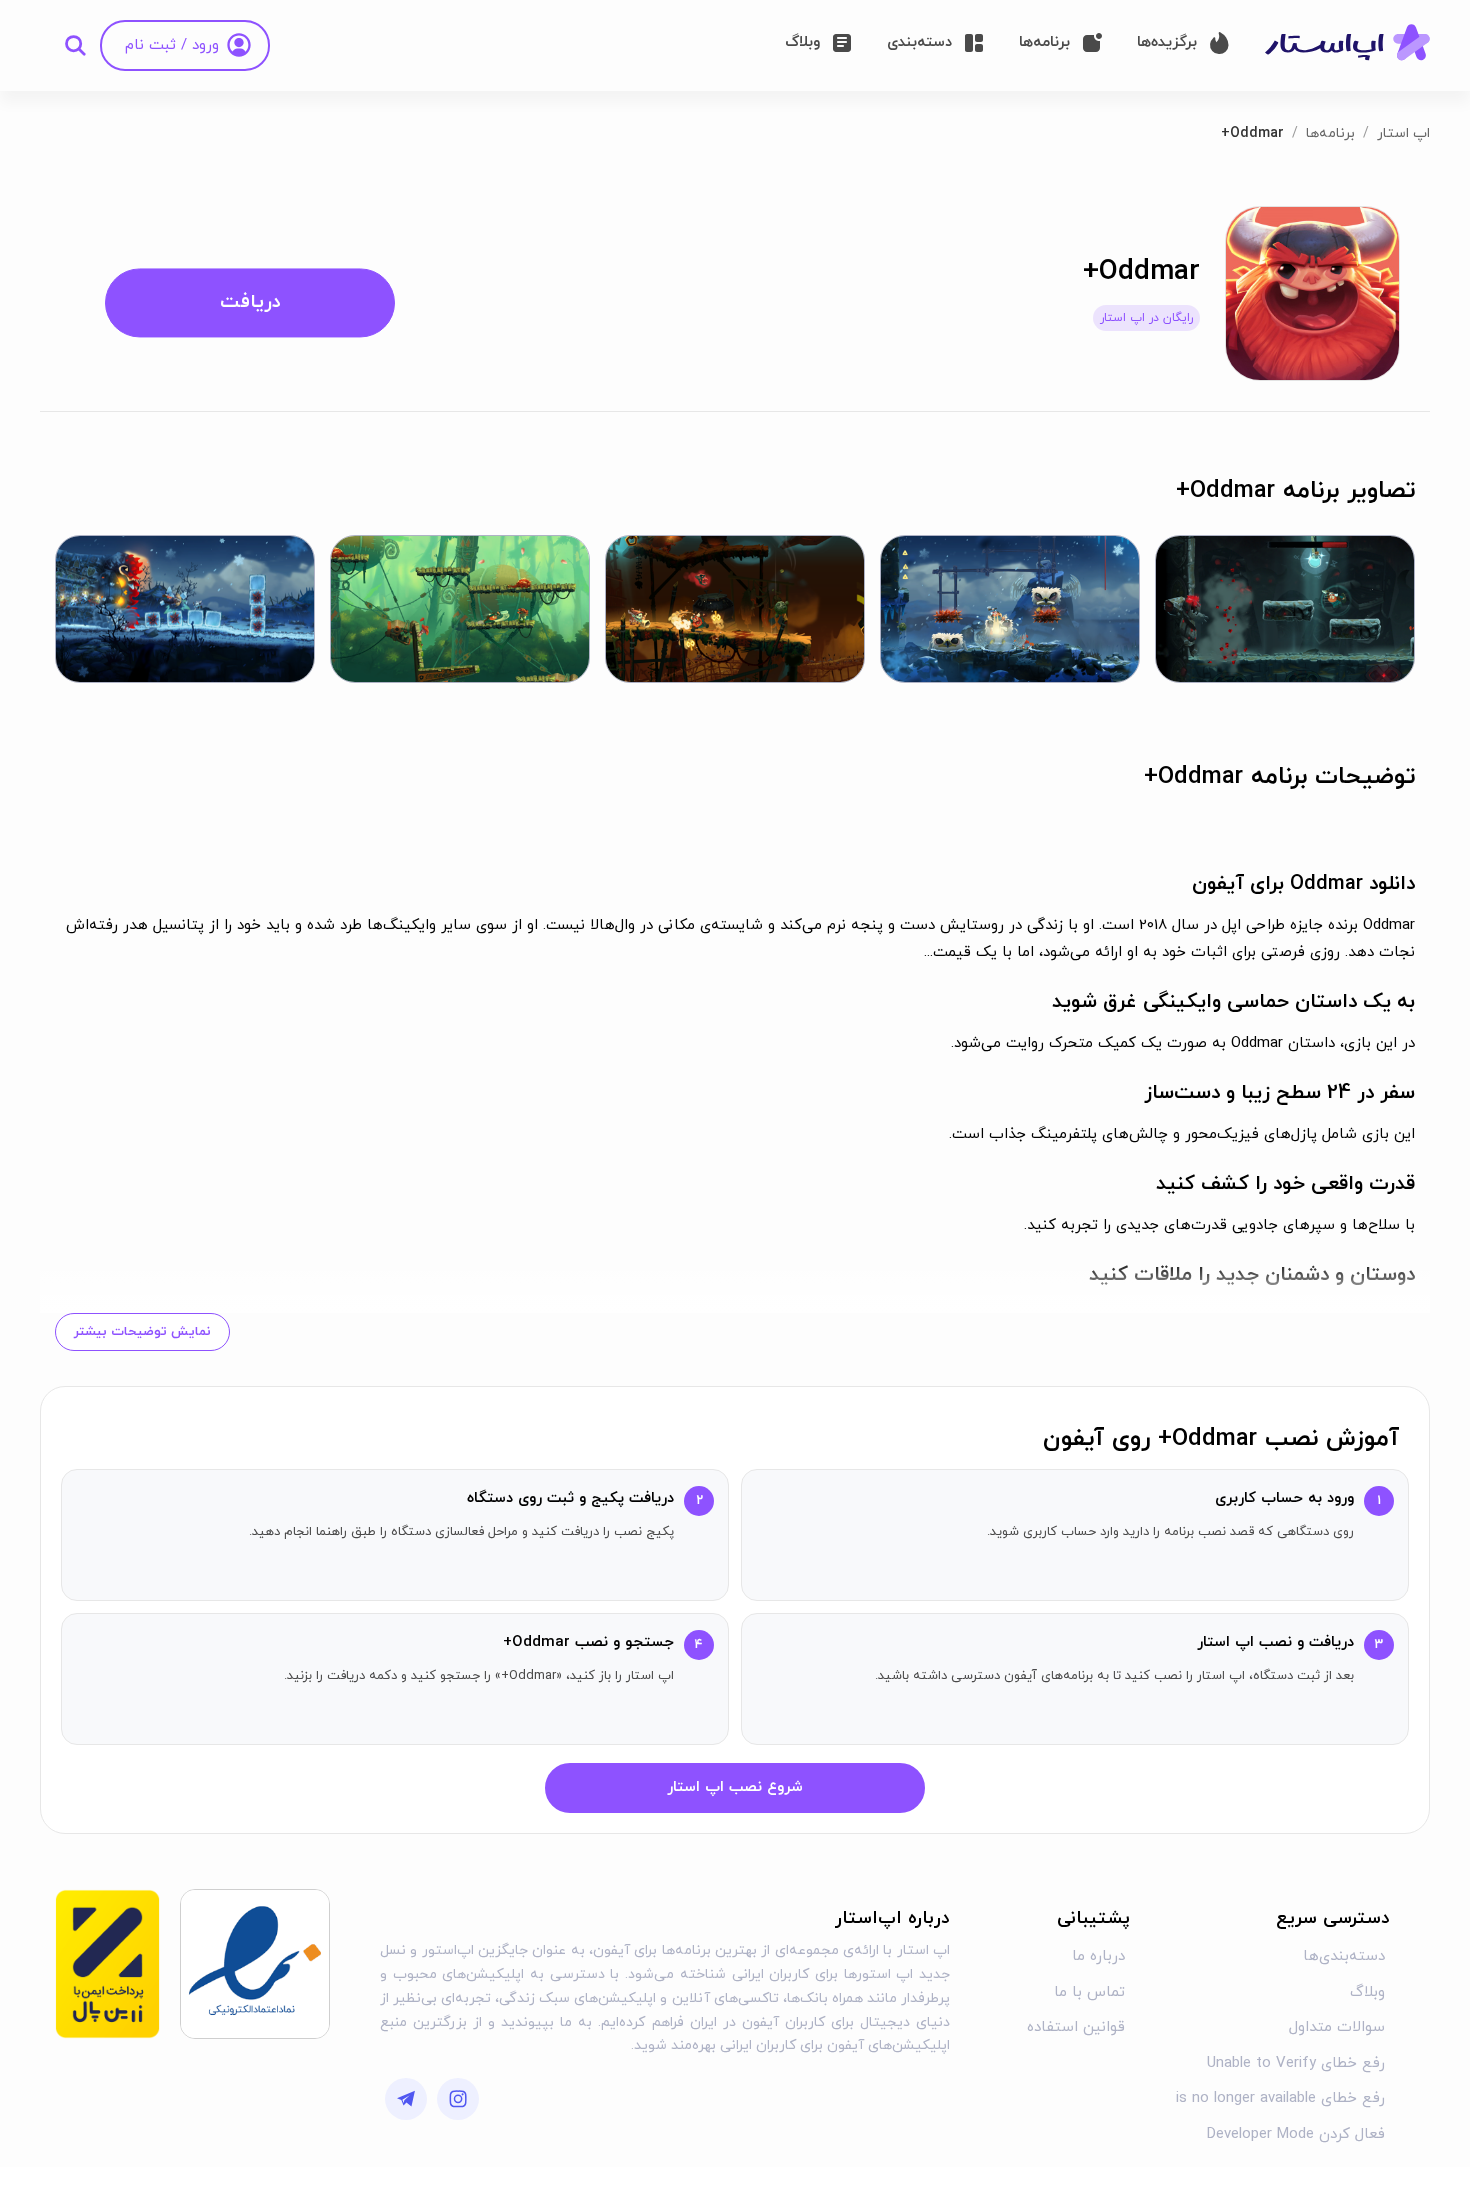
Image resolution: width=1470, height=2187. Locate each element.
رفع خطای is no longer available (1280, 2098)
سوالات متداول (1337, 2027)
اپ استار (1403, 133)
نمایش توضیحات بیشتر (142, 1332)
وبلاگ (1367, 1992)
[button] (1285, 608)
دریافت (250, 302)
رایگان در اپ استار (1146, 318)
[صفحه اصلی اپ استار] (1347, 44)
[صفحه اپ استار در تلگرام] (406, 2099)
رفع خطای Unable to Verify (1296, 2063)
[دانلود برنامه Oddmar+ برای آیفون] (1312, 292)
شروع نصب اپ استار (735, 1787)
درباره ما (1098, 1956)
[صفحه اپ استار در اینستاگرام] (458, 2099)
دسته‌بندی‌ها (1344, 1956)
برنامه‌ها (1330, 133)
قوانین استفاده (1076, 2027)
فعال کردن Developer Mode (1296, 2134)
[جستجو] (75, 45)
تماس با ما (1089, 1992)
